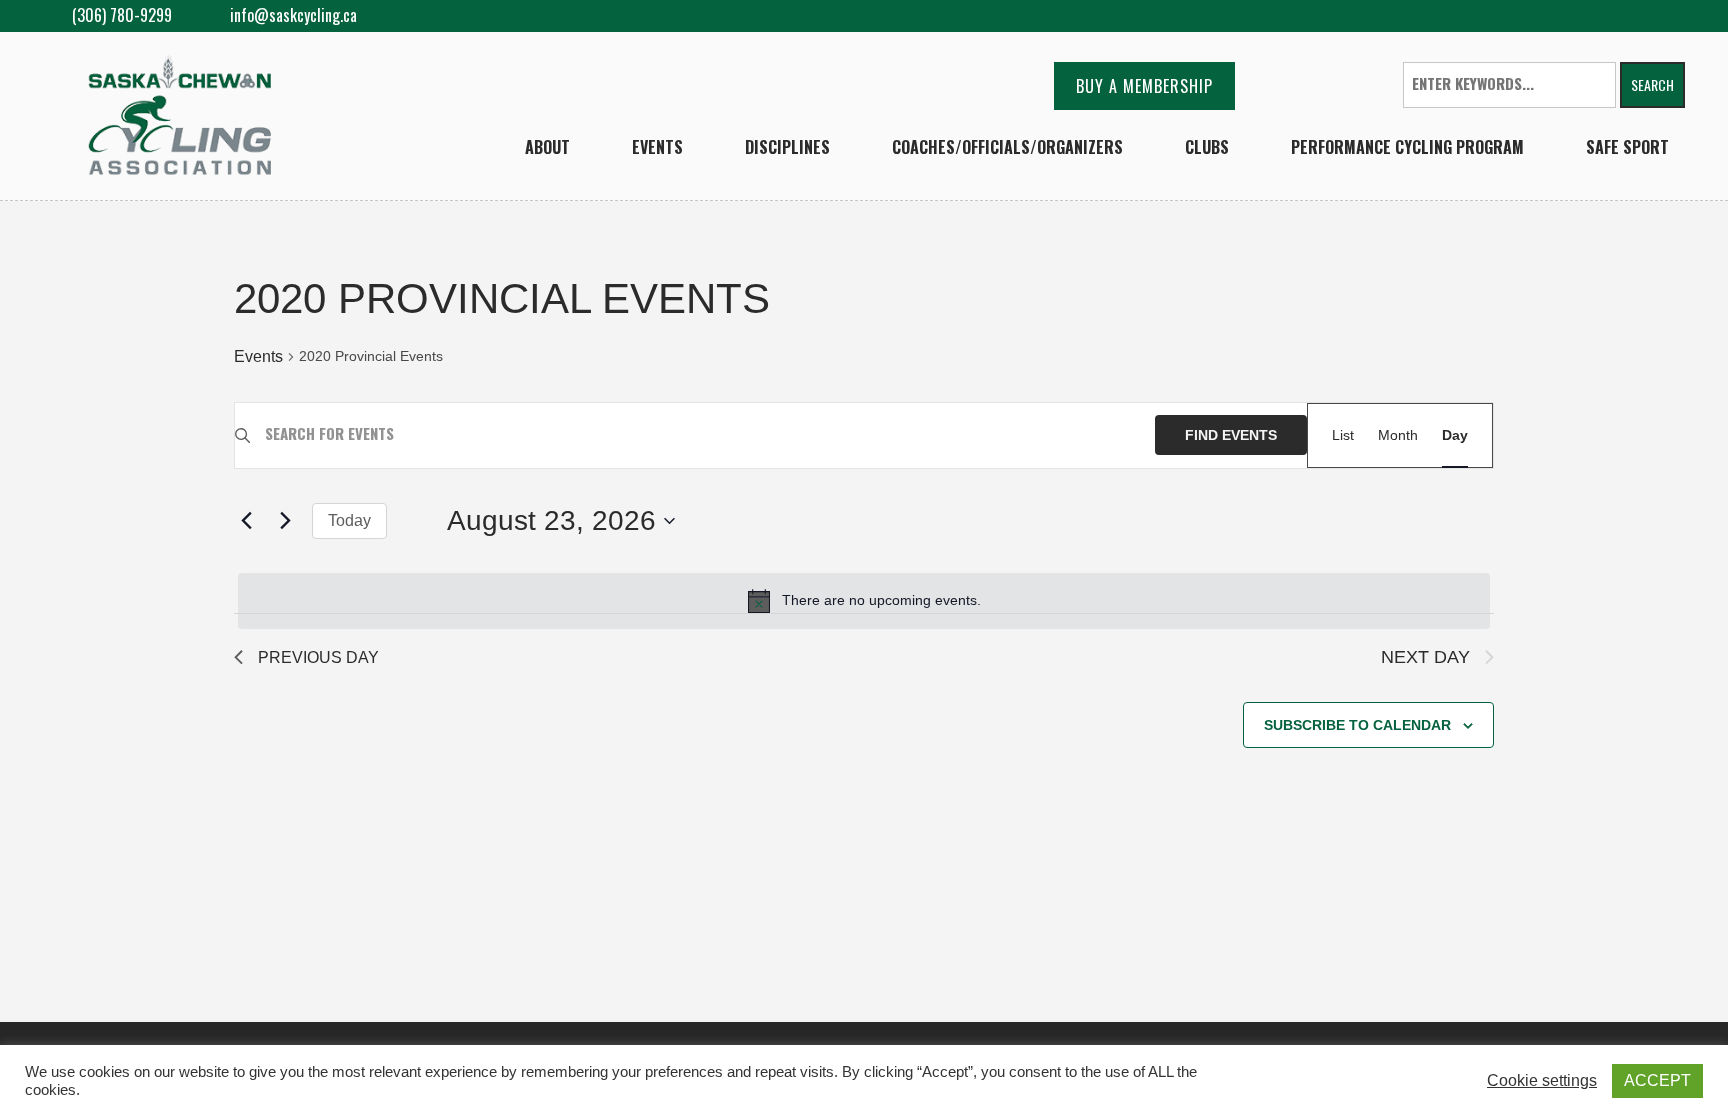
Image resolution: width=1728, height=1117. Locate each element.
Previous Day (318, 657)
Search (1652, 84)
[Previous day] (246, 521)
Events (258, 356)
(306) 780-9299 (120, 15)
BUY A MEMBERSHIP (1144, 86)
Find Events (1231, 435)
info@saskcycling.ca (293, 15)
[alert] (864, 601)
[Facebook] (1637, 16)
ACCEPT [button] (1657, 1080)
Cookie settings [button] (1542, 1080)
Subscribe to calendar (1357, 725)
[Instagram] (1669, 16)
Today (349, 520)
